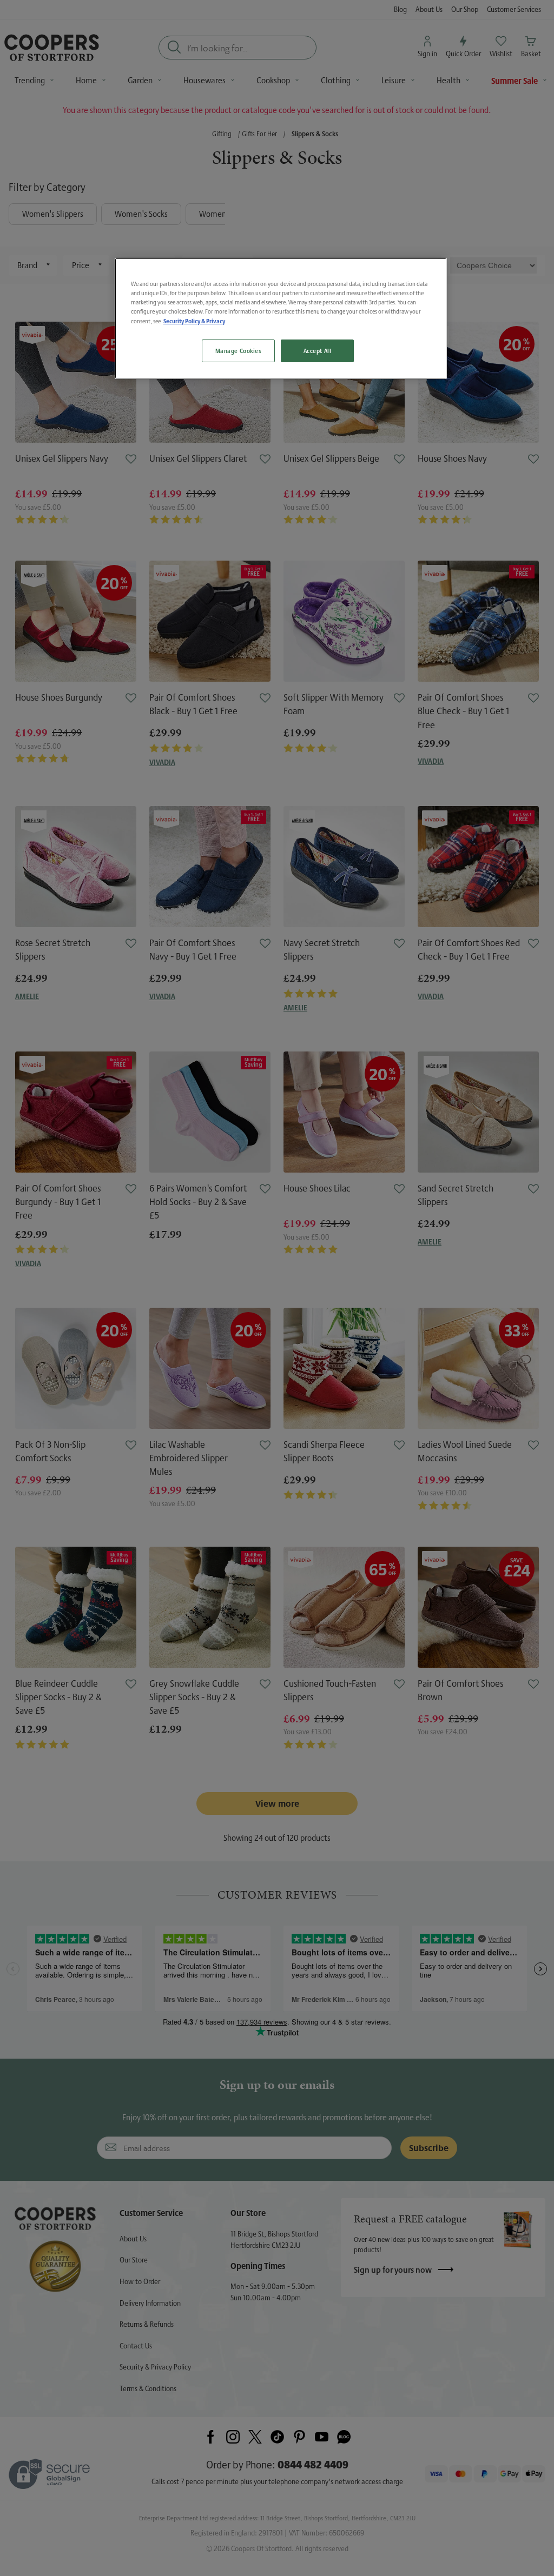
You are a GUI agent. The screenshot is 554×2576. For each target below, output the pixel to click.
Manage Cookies (238, 351)
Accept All (318, 351)
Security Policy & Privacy (194, 321)
